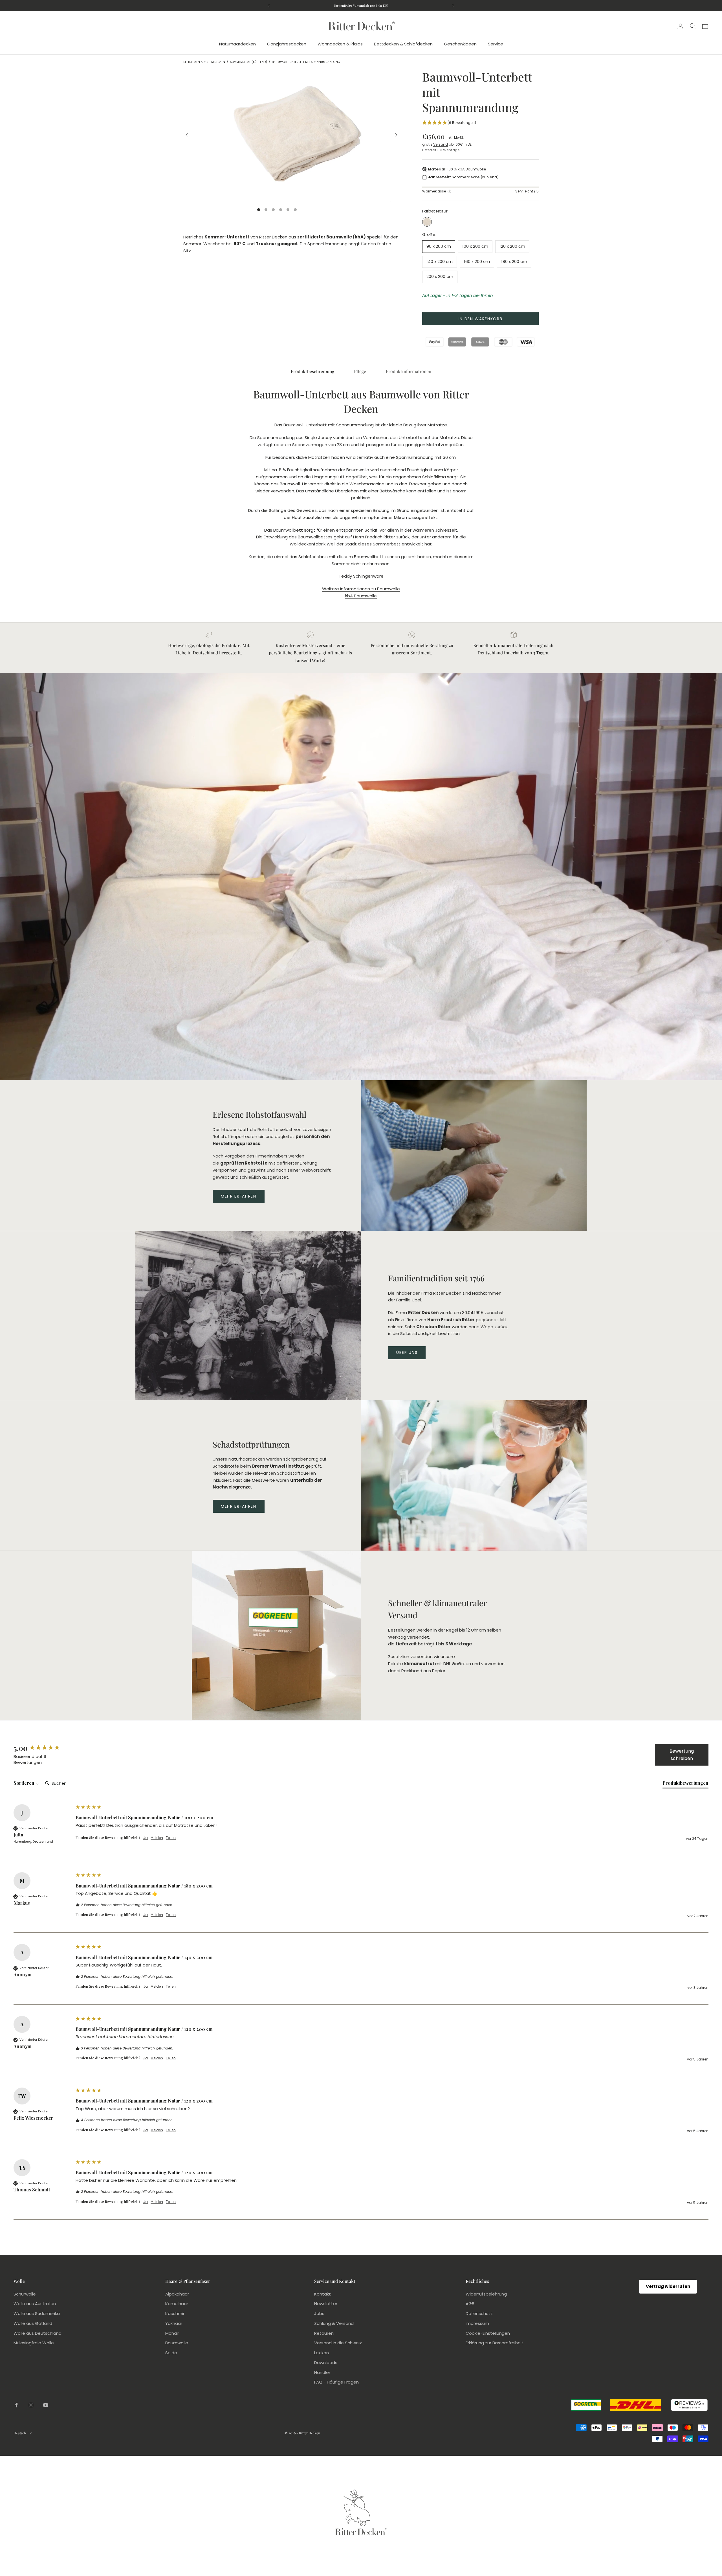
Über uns (407, 1352)
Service (496, 44)
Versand (441, 144)
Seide (171, 2353)
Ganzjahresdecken (287, 44)
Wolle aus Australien (35, 2304)
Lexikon (322, 2353)
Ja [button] (146, 1838)
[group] (43, 1748)
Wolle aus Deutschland (38, 2333)
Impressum (477, 2323)
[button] (480, 123)
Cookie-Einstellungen (488, 2333)
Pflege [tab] (360, 371)
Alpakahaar (177, 2294)
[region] (291, 135)
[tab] (685, 1784)
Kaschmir (175, 2313)
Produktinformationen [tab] (409, 371)
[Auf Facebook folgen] (16, 2405)
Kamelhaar (177, 2304)
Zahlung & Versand (334, 2323)
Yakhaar (174, 2323)
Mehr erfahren (239, 1196)
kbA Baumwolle (361, 596)
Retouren (324, 2333)
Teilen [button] (171, 1838)
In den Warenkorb (481, 319)
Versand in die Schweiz (338, 2343)
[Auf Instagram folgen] (31, 2405)
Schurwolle (25, 2294)
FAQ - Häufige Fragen (336, 2382)
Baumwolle (177, 2343)
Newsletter (326, 2304)
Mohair (172, 2333)
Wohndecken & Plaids (340, 44)
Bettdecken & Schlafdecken (403, 44)
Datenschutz (479, 2313)
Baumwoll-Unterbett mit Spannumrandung (306, 62)
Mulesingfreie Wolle (34, 2343)
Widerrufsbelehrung (486, 2294)
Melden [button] (157, 1838)
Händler (322, 2372)
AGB (470, 2304)
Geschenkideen (460, 44)
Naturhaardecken (237, 44)
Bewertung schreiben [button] (682, 1755)
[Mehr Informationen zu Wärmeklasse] (449, 191)
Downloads (326, 2363)
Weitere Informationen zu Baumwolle (361, 589)
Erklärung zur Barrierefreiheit (495, 2343)
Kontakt (323, 2294)
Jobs (319, 2313)
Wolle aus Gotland (33, 2323)
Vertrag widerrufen (668, 2286)
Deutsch (20, 2433)
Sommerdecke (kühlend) (248, 62)
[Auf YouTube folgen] (46, 2405)
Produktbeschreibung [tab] (312, 371)
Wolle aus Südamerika (37, 2313)
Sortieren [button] (25, 1783)
